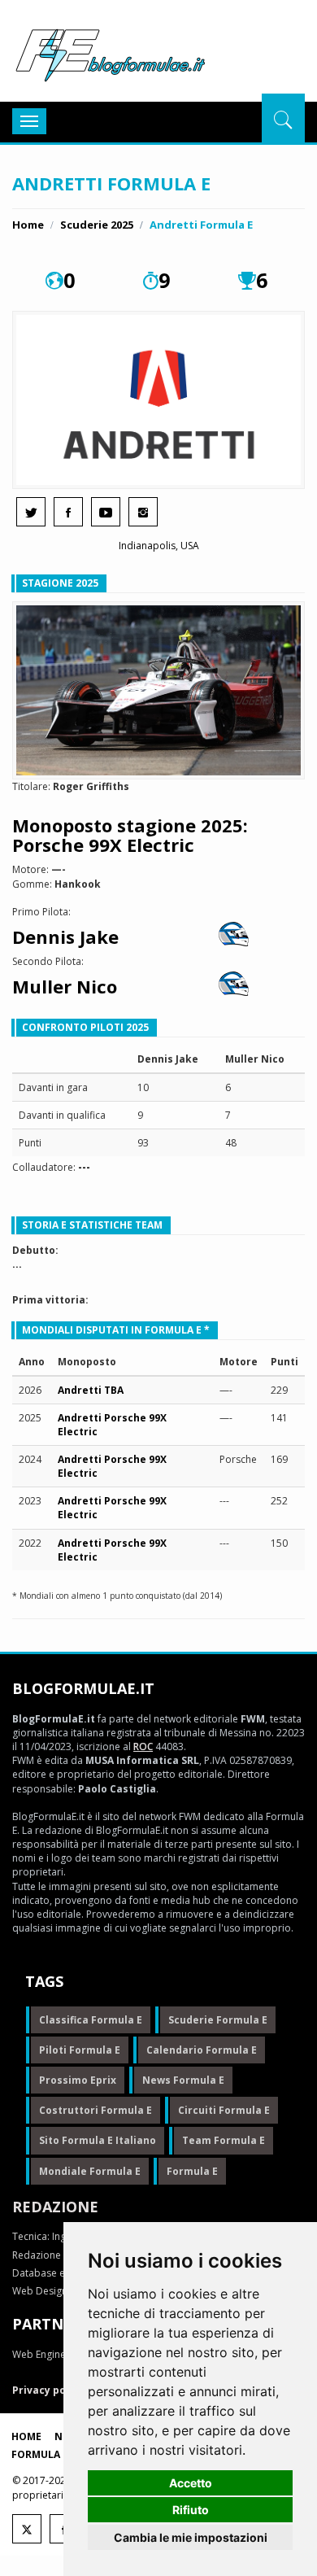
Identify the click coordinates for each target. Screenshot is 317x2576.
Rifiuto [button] (191, 2510)
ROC (143, 1746)
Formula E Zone (55, 2454)
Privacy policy (48, 2390)
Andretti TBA (91, 1390)
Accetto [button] (191, 2483)
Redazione (55, 2207)
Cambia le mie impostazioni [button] (191, 2537)
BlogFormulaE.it (110, 52)
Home (28, 225)
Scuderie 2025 (97, 225)
